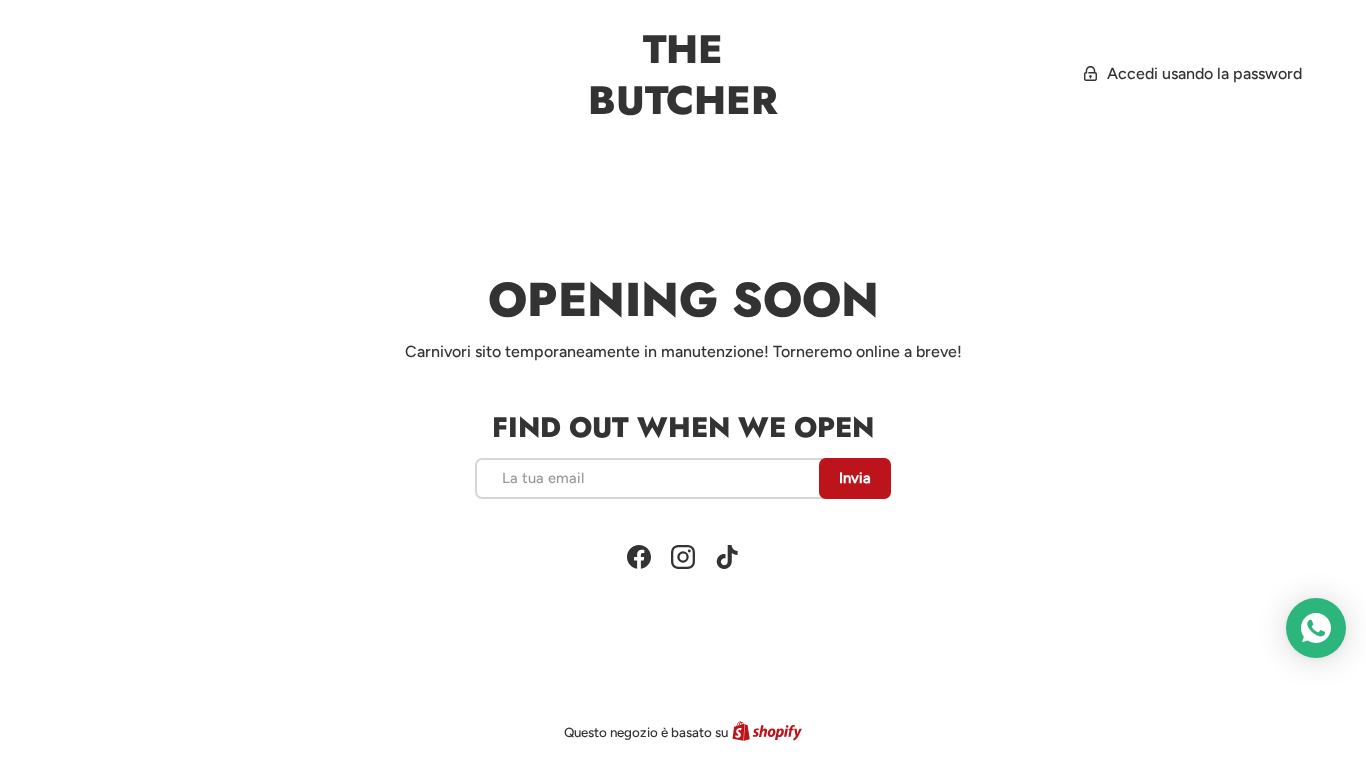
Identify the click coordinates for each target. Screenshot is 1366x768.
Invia (855, 478)
